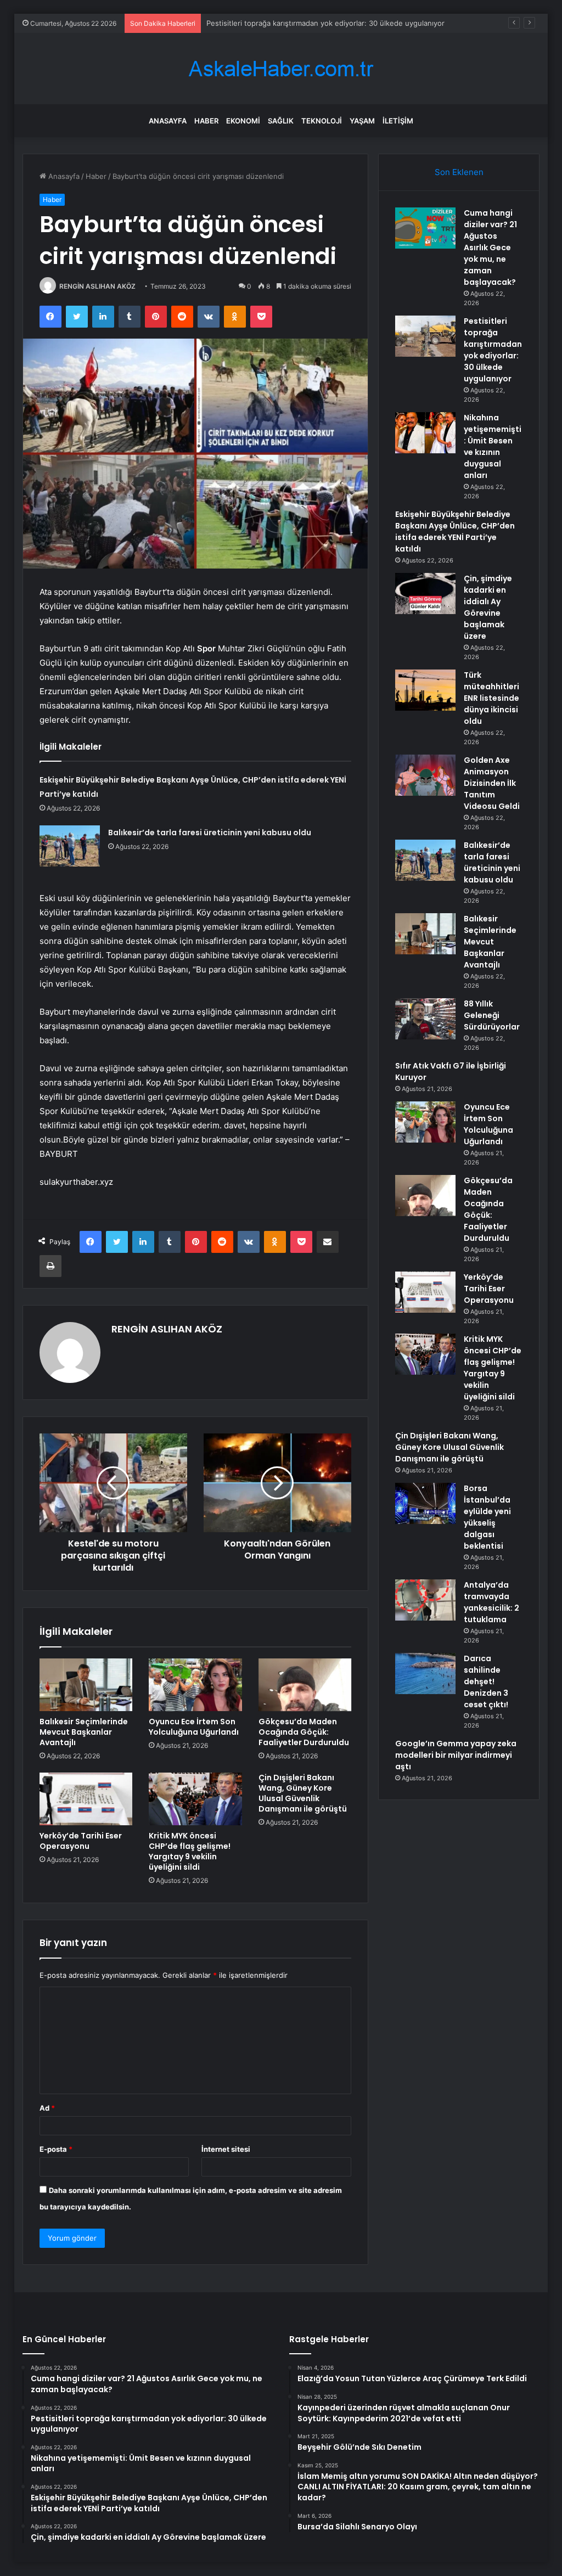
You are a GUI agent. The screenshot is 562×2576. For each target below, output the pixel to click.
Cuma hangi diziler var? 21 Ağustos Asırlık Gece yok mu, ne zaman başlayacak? (490, 248)
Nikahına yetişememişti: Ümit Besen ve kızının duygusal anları (493, 446)
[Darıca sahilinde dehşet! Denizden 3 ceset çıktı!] (425, 1674)
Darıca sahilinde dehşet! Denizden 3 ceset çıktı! (486, 1681)
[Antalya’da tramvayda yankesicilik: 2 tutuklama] (425, 1600)
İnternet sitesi (226, 2149)
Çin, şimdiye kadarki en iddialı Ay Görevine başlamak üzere (488, 607)
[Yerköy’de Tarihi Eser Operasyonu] (86, 1799)
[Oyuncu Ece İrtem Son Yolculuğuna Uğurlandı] (195, 1685)
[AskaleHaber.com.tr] (281, 69)
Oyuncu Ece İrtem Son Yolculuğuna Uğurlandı (194, 1727)
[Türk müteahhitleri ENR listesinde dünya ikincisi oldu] (425, 690)
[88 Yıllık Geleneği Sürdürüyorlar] (425, 1019)
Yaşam (362, 121)
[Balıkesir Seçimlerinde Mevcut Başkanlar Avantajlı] (86, 1685)
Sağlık (281, 121)
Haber (206, 121)
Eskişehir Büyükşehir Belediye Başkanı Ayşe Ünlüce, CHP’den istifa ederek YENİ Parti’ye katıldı (455, 531)
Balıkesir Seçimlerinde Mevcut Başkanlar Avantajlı (84, 1732)
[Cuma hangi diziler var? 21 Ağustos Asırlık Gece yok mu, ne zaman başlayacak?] (425, 228)
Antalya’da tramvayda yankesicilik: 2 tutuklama (491, 1602)
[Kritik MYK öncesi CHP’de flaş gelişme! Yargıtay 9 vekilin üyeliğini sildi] (195, 1799)
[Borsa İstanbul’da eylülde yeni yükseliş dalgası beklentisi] (425, 1503)
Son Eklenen (459, 172)
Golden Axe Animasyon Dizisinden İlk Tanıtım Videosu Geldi (492, 783)
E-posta (56, 2149)
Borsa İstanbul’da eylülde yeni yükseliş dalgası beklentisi (487, 1517)
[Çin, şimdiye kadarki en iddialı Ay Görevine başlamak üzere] (425, 594)
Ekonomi (243, 121)
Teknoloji (322, 121)
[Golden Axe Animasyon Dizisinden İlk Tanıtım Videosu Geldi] (425, 775)
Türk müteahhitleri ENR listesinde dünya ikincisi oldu (491, 698)
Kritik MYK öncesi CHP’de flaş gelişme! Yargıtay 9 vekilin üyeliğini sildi (190, 1851)
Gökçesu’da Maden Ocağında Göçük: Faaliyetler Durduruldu (304, 1732)
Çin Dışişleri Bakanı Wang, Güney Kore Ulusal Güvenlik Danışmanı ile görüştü (303, 1793)
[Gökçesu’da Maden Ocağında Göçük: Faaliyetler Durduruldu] (305, 1685)
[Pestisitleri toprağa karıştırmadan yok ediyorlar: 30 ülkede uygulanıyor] (425, 336)
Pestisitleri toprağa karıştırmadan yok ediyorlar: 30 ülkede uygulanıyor (493, 350)
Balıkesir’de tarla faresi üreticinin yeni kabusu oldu (210, 833)
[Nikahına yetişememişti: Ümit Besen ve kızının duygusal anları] (425, 433)
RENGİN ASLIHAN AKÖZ (97, 286)
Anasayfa (168, 121)
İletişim (398, 121)
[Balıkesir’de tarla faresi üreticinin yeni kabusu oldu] (70, 846)
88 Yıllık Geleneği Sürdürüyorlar (492, 1015)
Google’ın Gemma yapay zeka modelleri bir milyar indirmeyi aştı (456, 1755)
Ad (47, 2108)
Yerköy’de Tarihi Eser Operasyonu (81, 1841)
